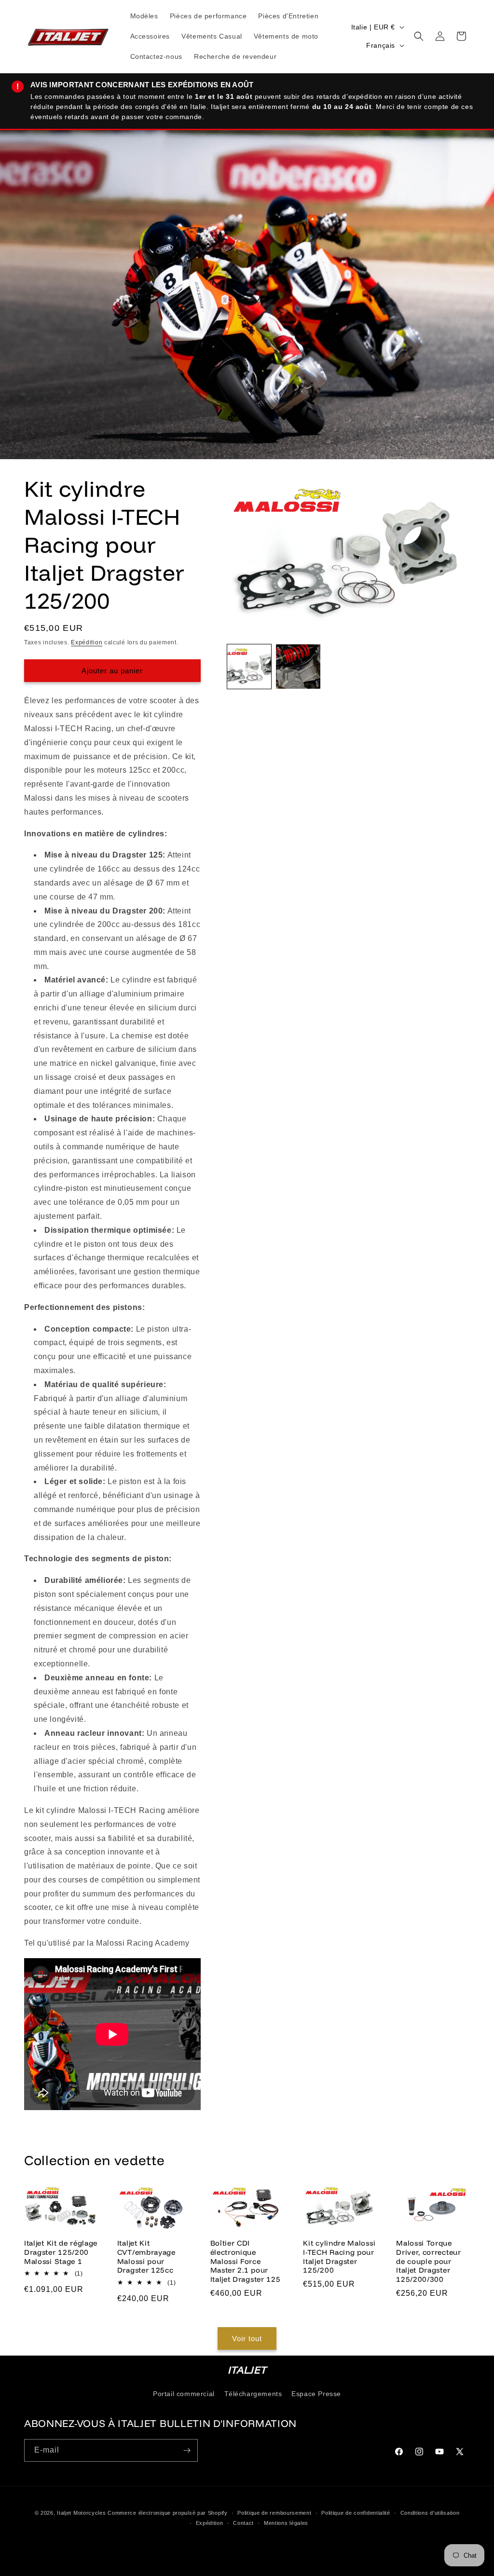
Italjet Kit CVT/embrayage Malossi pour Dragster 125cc (146, 2257)
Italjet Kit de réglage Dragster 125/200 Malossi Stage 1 (61, 2252)
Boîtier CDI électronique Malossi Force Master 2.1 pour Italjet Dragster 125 (246, 2261)
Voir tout (247, 2338)
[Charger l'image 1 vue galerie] (249, 667)
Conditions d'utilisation (430, 2513)
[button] (419, 36)
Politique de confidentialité (356, 2513)
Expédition (87, 642)
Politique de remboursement (274, 2513)
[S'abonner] (187, 2450)
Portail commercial (184, 2394)
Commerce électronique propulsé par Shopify (167, 2513)
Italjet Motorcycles (81, 2513)
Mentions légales (286, 2523)
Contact (243, 2523)
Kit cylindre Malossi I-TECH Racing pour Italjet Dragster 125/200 (339, 2257)
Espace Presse (316, 2394)
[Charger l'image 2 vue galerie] (298, 667)
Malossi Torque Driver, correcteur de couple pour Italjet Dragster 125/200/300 (428, 2261)
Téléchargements (253, 2394)
